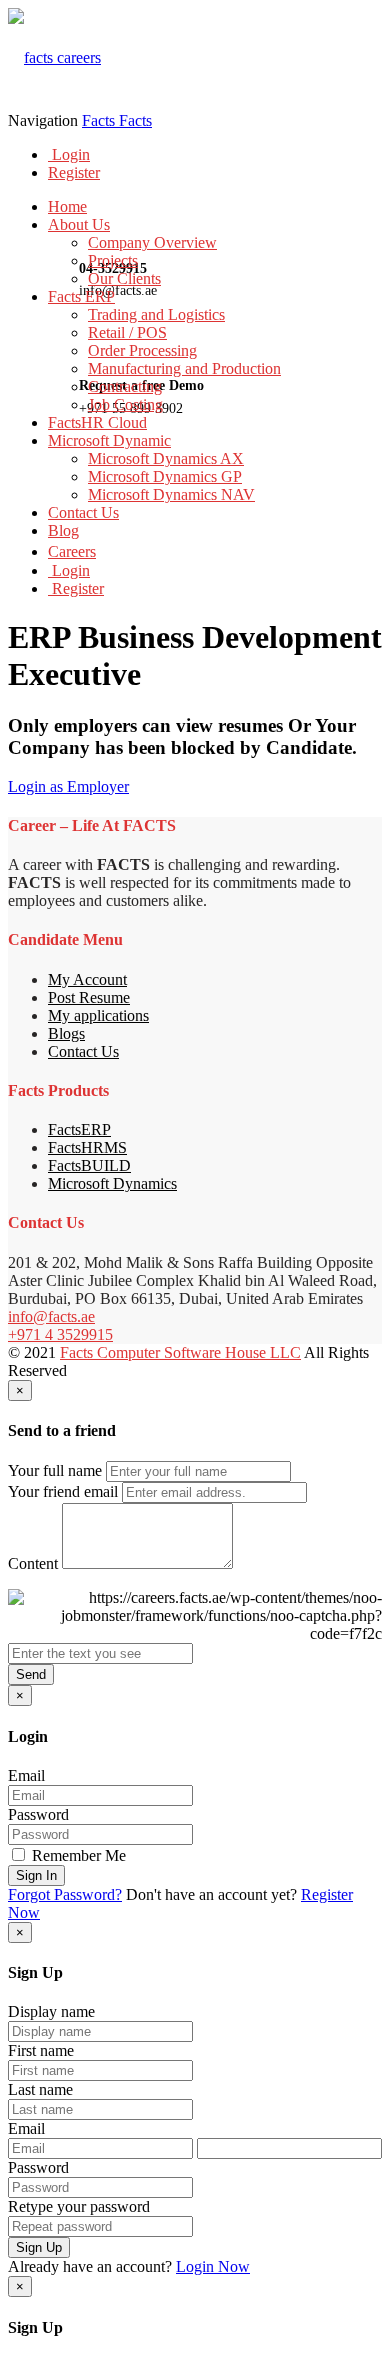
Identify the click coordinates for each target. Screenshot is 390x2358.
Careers (72, 551)
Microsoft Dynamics (112, 1183)
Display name (51, 2011)
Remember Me (77, 1855)
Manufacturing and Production (184, 368)
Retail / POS (127, 332)
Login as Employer (68, 786)
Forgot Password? (65, 1894)
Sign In (36, 1875)
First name (41, 2050)
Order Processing (142, 350)
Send (31, 1674)
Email (26, 1775)
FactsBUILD (89, 1165)
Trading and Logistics (156, 314)
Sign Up (39, 2247)
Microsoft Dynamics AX (166, 458)
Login (69, 154)
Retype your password (79, 2206)
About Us (79, 224)
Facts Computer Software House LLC (180, 1352)
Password (38, 1814)
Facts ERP (81, 296)
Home (67, 206)
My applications (98, 1015)
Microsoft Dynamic (109, 440)
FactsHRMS (87, 1147)
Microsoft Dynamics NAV (171, 494)
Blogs (66, 1033)
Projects (113, 260)
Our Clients (124, 278)
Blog (63, 530)
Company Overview (152, 242)
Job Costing (125, 404)
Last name (40, 2089)
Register (74, 172)
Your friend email (63, 1491)
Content (33, 1563)
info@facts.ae (51, 1316)
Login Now (213, 2266)
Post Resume (89, 997)
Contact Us (83, 512)
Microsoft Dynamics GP (165, 476)
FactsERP (79, 1129)
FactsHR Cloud (97, 422)
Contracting (125, 386)
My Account (87, 979)
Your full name (55, 1470)
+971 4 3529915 (60, 1334)
